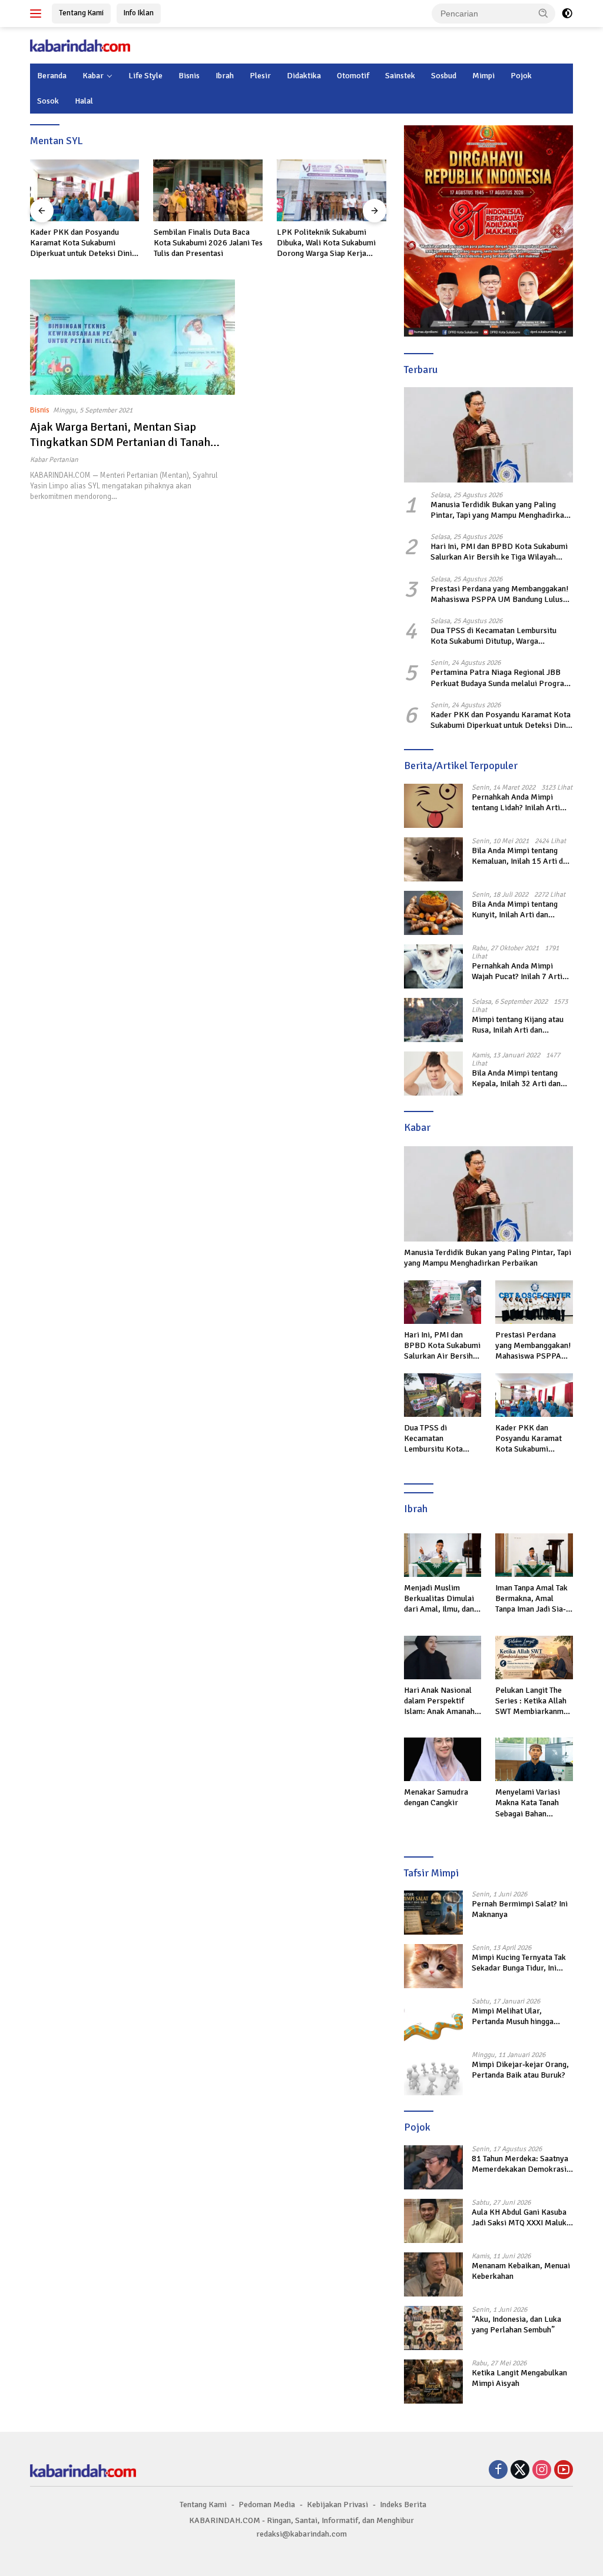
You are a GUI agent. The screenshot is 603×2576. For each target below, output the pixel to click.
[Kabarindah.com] (80, 45)
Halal (84, 101)
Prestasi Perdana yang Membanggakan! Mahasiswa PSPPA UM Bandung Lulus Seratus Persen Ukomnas (499, 594)
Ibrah (225, 76)
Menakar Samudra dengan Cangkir (436, 1797)
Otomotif (353, 76)
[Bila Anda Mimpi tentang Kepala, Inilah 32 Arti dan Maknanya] (433, 1074)
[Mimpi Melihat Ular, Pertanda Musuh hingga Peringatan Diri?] (433, 2020)
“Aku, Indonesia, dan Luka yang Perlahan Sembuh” (516, 2324)
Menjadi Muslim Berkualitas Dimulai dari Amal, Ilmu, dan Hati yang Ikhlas (439, 1599)
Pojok (521, 76)
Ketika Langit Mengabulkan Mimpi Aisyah (519, 2378)
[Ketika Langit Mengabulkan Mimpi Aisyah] (433, 2382)
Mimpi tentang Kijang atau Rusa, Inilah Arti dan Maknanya (518, 1025)
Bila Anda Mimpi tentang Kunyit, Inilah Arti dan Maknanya (515, 910)
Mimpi (483, 76)
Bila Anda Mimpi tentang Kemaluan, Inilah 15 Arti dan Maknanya (521, 856)
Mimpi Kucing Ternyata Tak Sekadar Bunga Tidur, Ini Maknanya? (519, 1963)
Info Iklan (139, 13)
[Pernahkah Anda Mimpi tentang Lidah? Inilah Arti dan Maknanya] (433, 806)
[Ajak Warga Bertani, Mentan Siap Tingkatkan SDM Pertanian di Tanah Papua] (132, 337)
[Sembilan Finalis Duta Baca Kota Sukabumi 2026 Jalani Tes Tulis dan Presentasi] (208, 190)
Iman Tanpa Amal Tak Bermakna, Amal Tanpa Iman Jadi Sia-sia (531, 1599)
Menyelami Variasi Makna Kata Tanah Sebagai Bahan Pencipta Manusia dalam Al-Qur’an (528, 1803)
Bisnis (189, 76)
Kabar (93, 76)
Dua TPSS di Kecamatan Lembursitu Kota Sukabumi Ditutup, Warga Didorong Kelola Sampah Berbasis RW (498, 636)
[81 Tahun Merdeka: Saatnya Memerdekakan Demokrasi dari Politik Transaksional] (433, 2167)
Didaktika (304, 76)
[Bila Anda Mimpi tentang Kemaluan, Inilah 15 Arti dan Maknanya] (433, 859)
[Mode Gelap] (567, 14)
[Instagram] (542, 2471)
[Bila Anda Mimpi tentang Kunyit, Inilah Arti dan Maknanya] (433, 913)
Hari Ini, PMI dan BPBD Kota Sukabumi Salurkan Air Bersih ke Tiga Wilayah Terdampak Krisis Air (499, 552)
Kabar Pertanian (54, 460)
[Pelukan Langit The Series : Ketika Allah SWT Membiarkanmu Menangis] (534, 1658)
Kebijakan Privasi (337, 2505)
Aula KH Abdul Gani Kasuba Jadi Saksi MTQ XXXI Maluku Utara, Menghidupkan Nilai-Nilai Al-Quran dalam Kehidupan (521, 2218)
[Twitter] (520, 2471)
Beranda (52, 76)
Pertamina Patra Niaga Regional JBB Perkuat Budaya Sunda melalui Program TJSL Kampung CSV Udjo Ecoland (501, 678)
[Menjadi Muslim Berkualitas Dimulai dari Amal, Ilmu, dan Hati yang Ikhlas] (443, 1555)
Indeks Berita (403, 2505)
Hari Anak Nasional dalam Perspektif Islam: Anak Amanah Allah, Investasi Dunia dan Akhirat (442, 1701)
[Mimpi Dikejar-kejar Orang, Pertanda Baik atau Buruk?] (433, 2073)
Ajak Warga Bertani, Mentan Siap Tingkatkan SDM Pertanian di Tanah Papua (120, 442)
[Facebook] (498, 2471)
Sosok (48, 101)
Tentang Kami (81, 13)
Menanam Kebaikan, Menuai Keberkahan (521, 2271)
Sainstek (400, 76)
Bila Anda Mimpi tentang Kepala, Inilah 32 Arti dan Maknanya (516, 1079)
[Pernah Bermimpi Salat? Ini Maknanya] (433, 1913)
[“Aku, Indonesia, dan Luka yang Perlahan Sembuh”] (433, 2328)
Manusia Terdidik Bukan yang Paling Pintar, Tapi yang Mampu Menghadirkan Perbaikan (499, 510)
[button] (544, 13)
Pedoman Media (267, 2505)
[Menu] (38, 14)
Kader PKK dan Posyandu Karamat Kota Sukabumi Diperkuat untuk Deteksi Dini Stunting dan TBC (81, 243)
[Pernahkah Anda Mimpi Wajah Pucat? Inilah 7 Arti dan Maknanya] (433, 966)
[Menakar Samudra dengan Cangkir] (443, 1759)
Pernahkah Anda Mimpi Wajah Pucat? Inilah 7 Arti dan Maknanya (517, 971)
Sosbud (444, 76)
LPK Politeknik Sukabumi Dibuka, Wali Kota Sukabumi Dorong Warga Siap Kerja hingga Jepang (326, 243)
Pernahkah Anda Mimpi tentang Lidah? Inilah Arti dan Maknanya (516, 803)
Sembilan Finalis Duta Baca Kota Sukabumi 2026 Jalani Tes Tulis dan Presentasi (208, 243)
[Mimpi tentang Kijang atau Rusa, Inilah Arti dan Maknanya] (433, 1020)
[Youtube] (564, 2471)
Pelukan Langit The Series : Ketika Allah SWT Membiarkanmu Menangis (531, 1701)
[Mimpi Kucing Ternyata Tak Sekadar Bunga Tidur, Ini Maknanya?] (433, 1966)
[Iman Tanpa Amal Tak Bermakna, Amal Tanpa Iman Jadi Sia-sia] (534, 1555)
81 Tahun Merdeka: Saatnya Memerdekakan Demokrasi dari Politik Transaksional (520, 2164)
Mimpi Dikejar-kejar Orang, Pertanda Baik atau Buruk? (520, 2070)
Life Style (145, 76)
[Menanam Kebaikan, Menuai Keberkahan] (433, 2274)
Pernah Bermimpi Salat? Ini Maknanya (520, 1909)
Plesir (260, 76)
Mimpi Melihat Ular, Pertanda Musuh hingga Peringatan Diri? (513, 2016)
